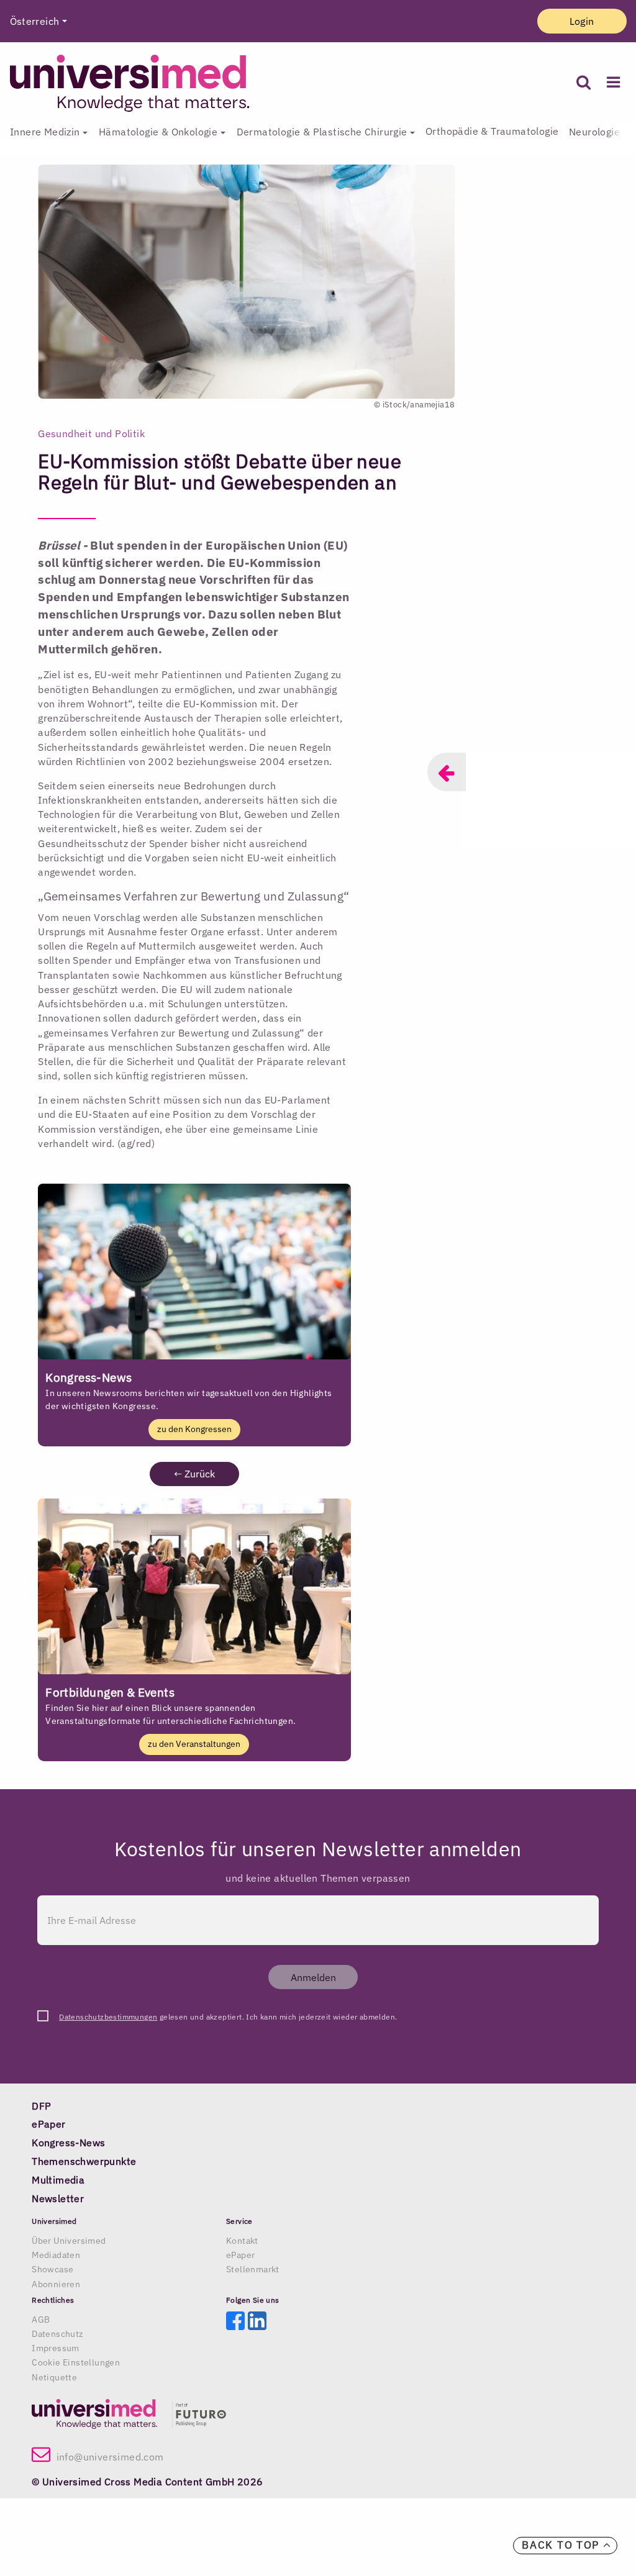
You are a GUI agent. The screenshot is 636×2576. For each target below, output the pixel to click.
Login (582, 21)
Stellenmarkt (253, 2269)
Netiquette (54, 2377)
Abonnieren (56, 2284)
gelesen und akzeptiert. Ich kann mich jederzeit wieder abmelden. (228, 2017)
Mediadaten (56, 2255)
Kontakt (242, 2241)
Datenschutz (57, 2334)
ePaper (240, 2255)
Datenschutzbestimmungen (108, 2017)
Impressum (56, 2348)
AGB (41, 2320)
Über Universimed (69, 2241)
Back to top (562, 2545)
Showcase (52, 2269)
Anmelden (313, 1977)
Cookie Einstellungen (76, 2362)
